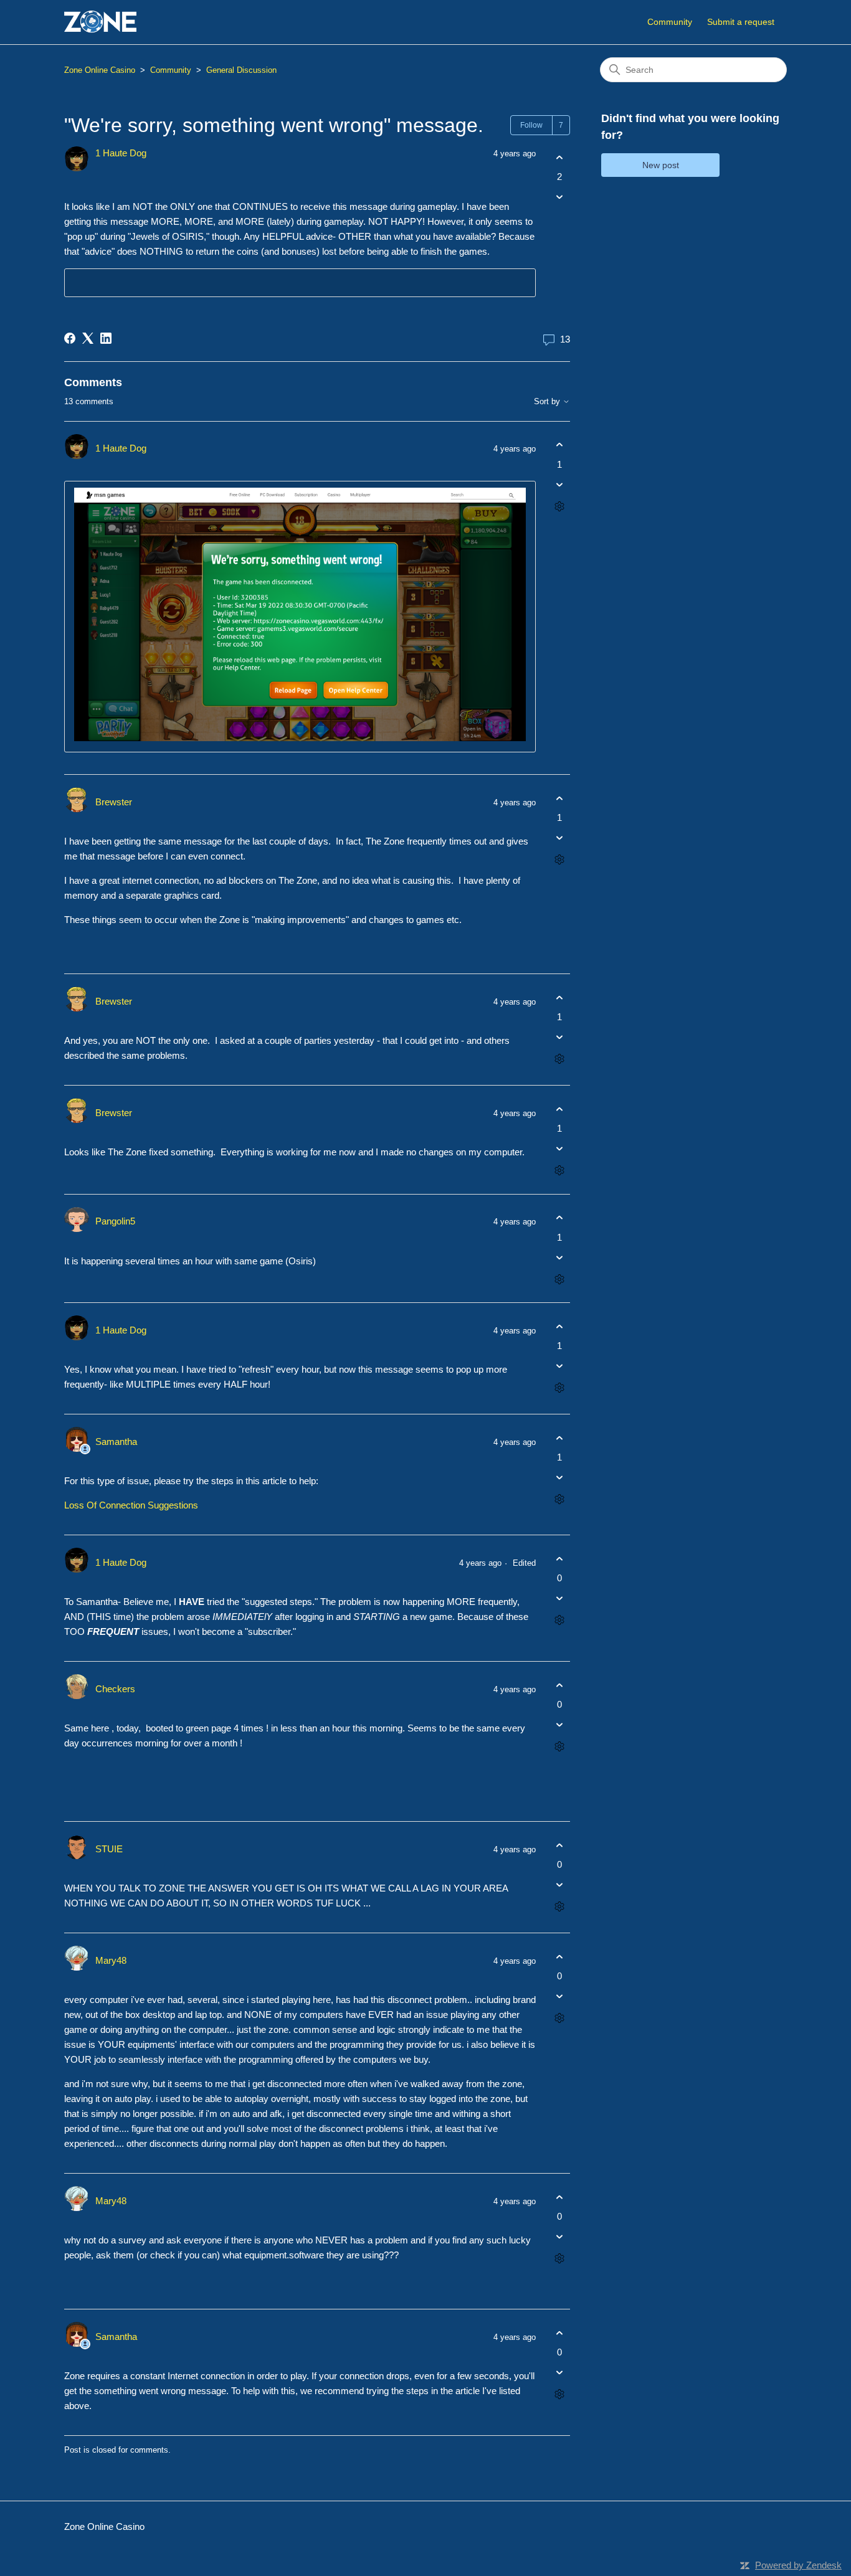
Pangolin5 (115, 1221)
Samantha (116, 1442)
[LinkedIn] (106, 338)
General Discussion (241, 70)
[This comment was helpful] (559, 445)
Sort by (548, 402)
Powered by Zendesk (798, 2565)
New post (661, 165)
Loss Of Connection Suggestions (131, 1505)
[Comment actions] (559, 506)
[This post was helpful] (559, 157)
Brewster (114, 802)
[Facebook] (70, 338)
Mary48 (111, 1960)
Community (670, 22)
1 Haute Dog (121, 153)
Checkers (115, 1689)
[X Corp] (88, 338)
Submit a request (741, 22)
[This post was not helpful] (559, 197)
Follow (531, 125)
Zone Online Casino (100, 70)
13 (564, 339)
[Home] (100, 22)
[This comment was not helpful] (559, 484)
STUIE (109, 1849)
